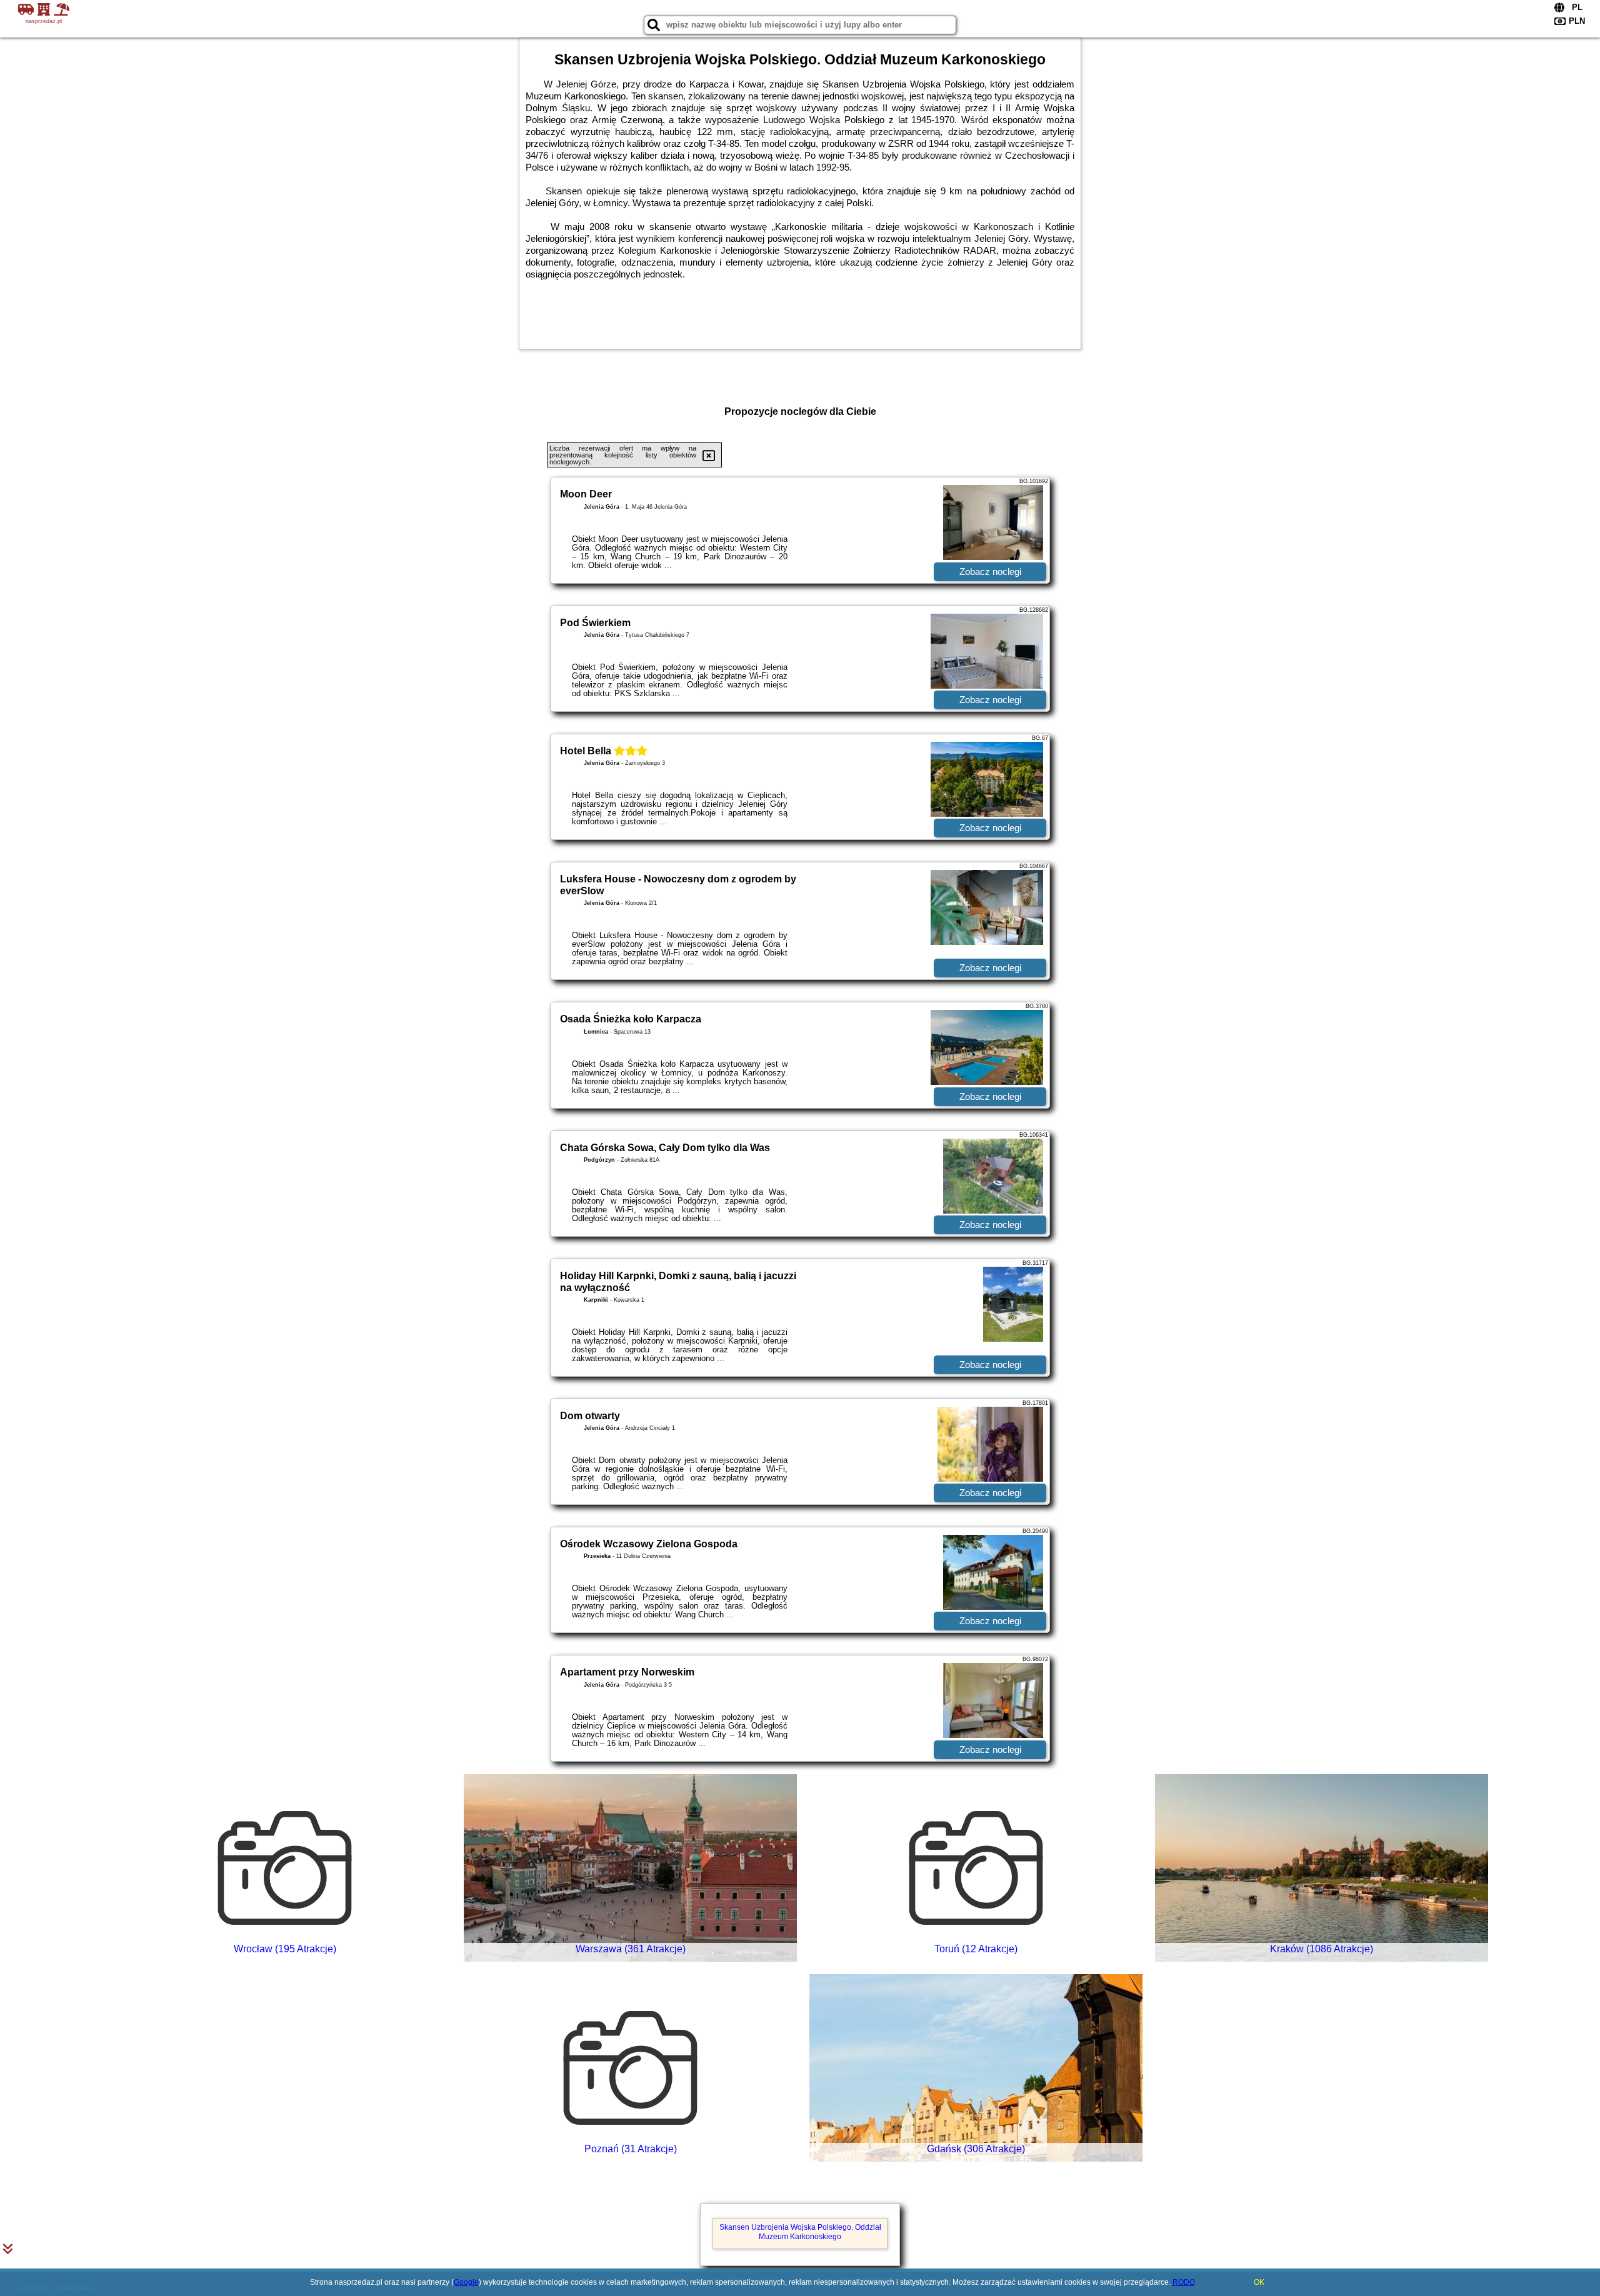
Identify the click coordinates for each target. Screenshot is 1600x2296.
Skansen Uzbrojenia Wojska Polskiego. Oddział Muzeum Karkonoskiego (800, 2232)
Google (466, 2282)
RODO (1184, 2282)
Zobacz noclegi (990, 572)
